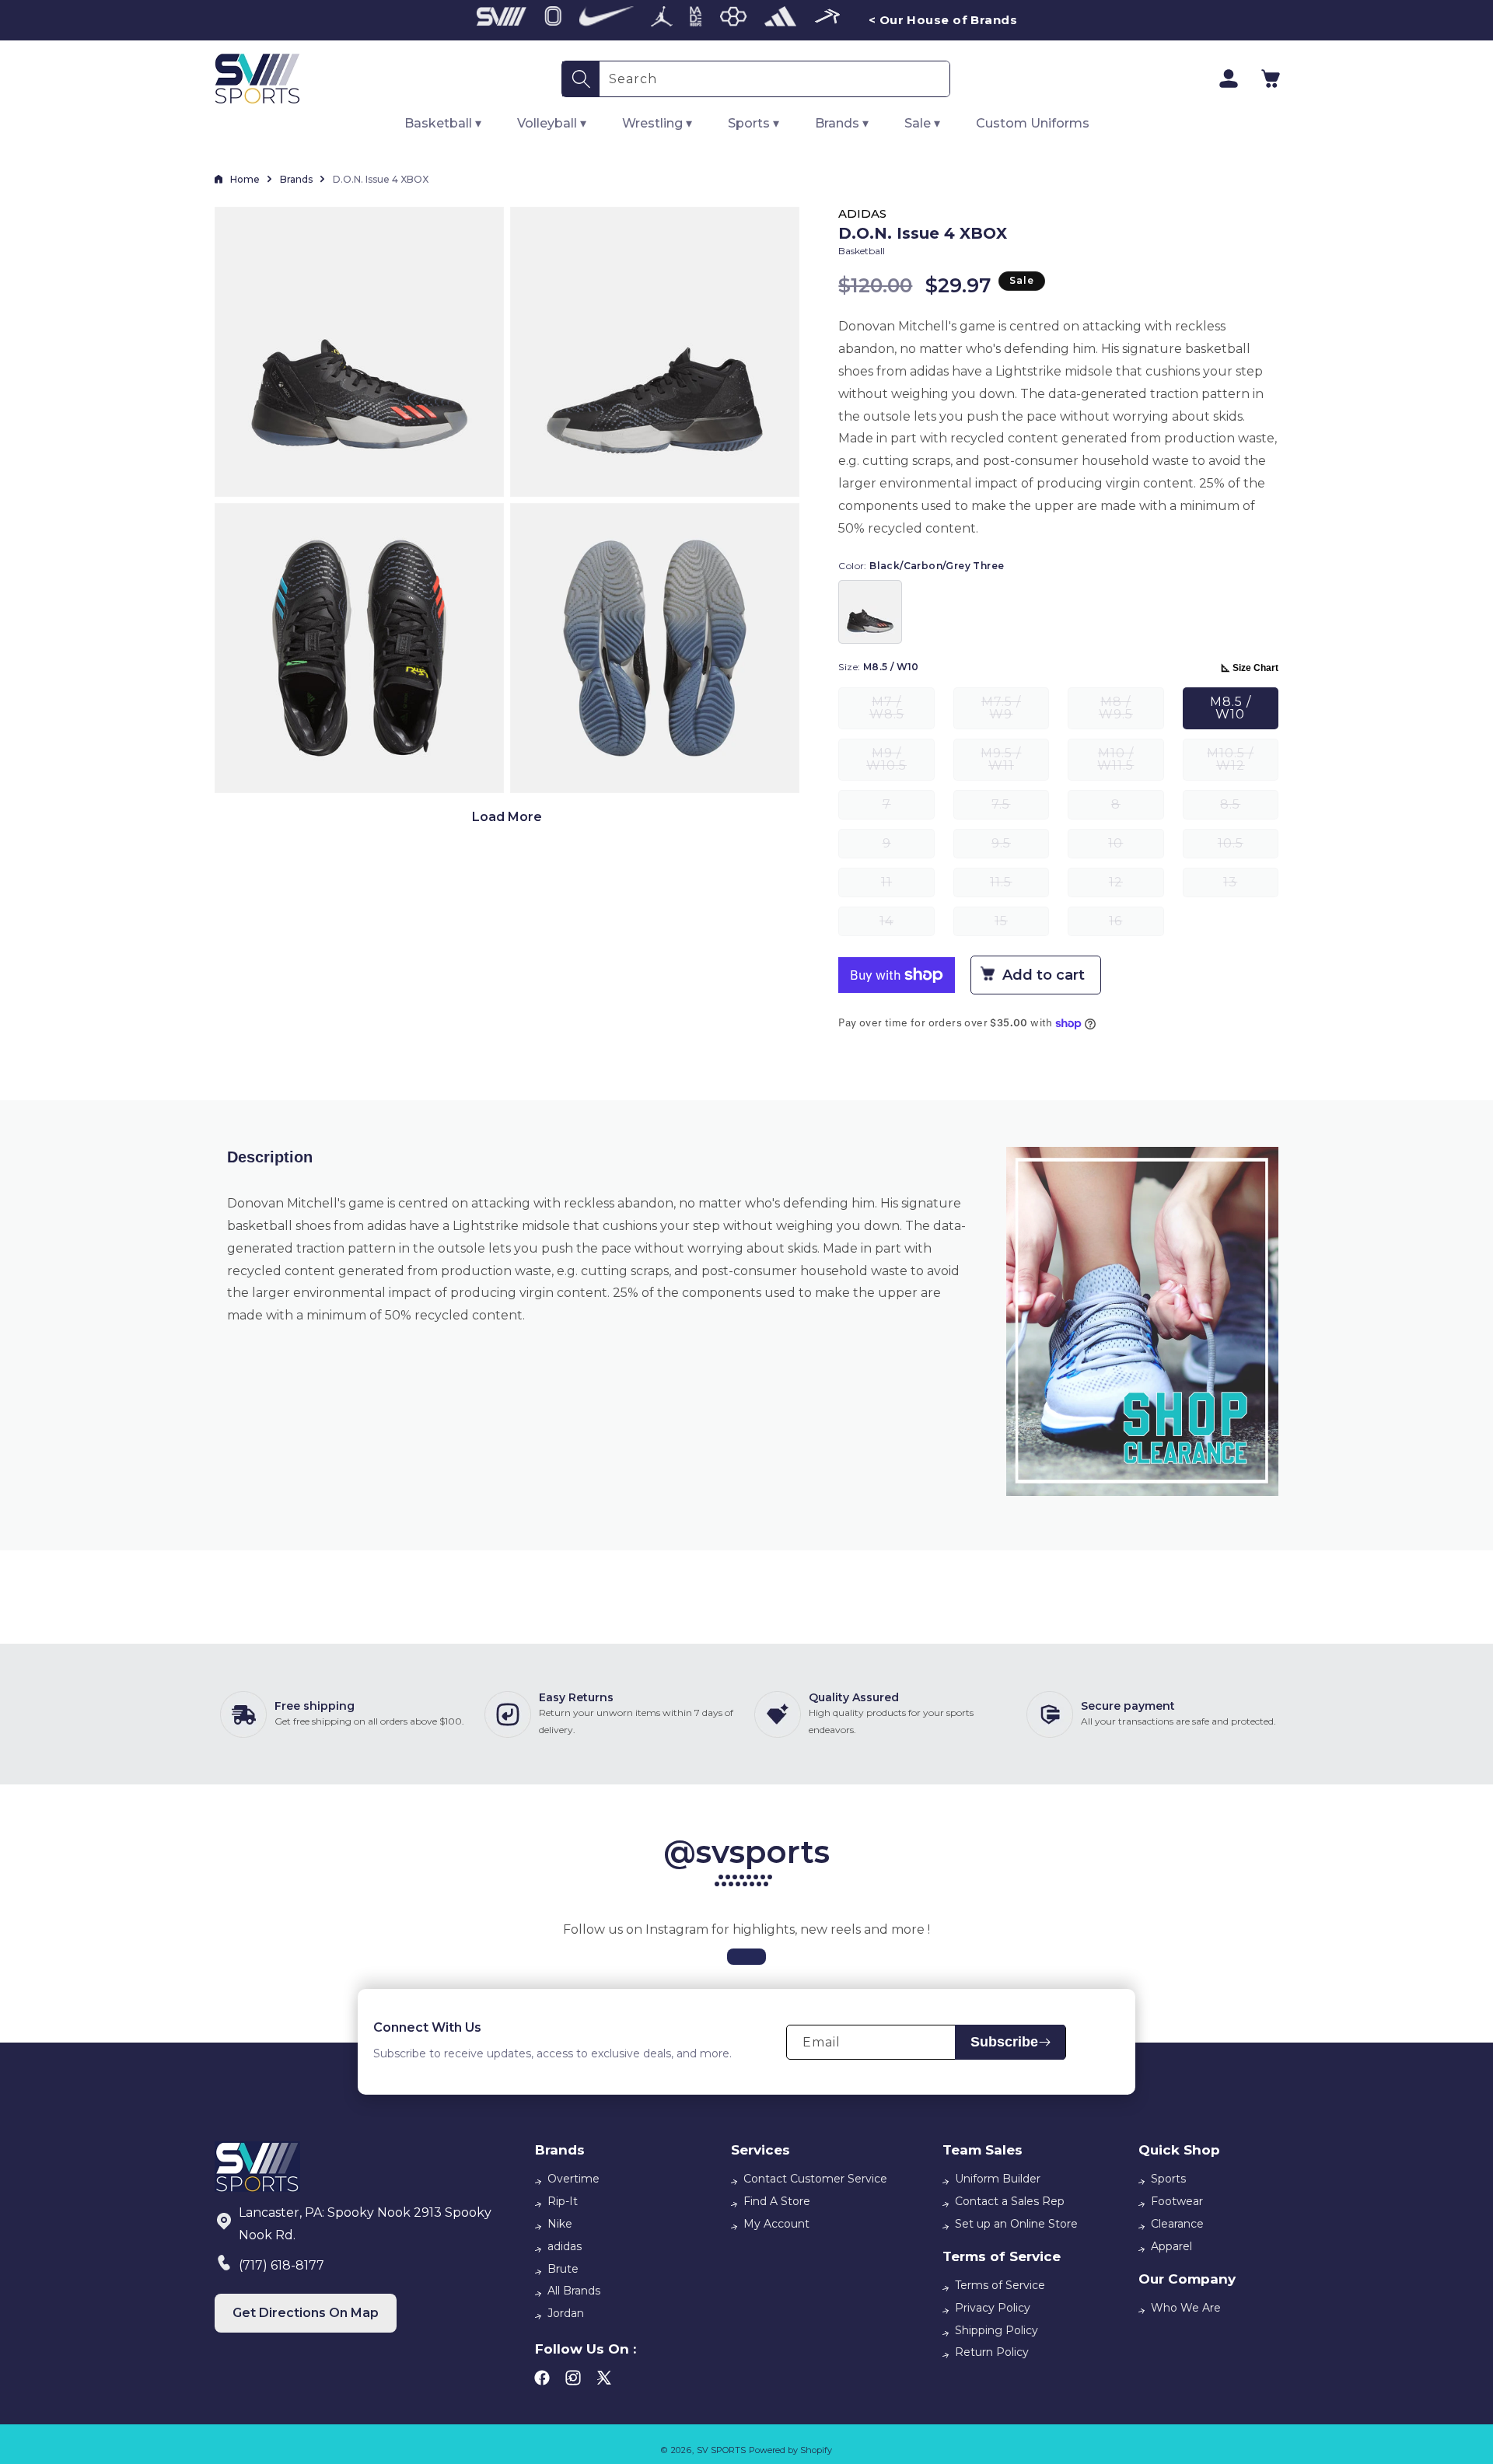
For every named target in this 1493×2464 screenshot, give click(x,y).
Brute (563, 2269)
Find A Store (777, 2201)
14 (907, 925)
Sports (1168, 2179)
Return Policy (992, 2352)
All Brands (574, 2291)
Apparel (1171, 2246)
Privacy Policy (993, 2308)
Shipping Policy (996, 2330)
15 (1022, 925)
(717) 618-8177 (281, 2265)
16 (1136, 925)
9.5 (1020, 847)
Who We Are (1186, 2308)
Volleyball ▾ (552, 123)
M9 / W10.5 (900, 763)
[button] (1271, 79)
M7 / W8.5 (902, 712)
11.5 (1019, 886)
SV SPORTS (721, 2450)
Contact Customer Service (815, 2179)
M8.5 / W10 (1231, 708)
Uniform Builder (998, 2179)
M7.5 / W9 (1015, 712)
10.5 (1248, 847)
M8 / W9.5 (1131, 712)
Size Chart (1255, 668)
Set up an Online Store (1016, 2224)
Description (270, 1157)
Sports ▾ (753, 123)
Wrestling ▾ (657, 123)
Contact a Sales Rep (1010, 2201)
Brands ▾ (842, 123)
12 (1136, 886)
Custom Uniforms (1033, 123)
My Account (776, 2224)
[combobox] (774, 79)
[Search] (581, 79)
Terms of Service (1000, 2285)
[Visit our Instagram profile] (746, 1957)
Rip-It (563, 2201)
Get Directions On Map (306, 2313)
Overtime (573, 2179)
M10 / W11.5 (1130, 763)
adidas (565, 2246)
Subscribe (1004, 2042)
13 (1251, 886)
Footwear (1177, 2201)
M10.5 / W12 (1243, 763)
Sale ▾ (922, 123)
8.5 (1249, 808)
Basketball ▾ (443, 123)
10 (1136, 847)
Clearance (1177, 2224)
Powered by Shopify (790, 2450)
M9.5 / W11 (1015, 763)
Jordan (566, 2313)
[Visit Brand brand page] (502, 20)
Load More (507, 817)
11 (907, 886)
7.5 (1020, 808)
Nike (560, 2224)
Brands (296, 179)
